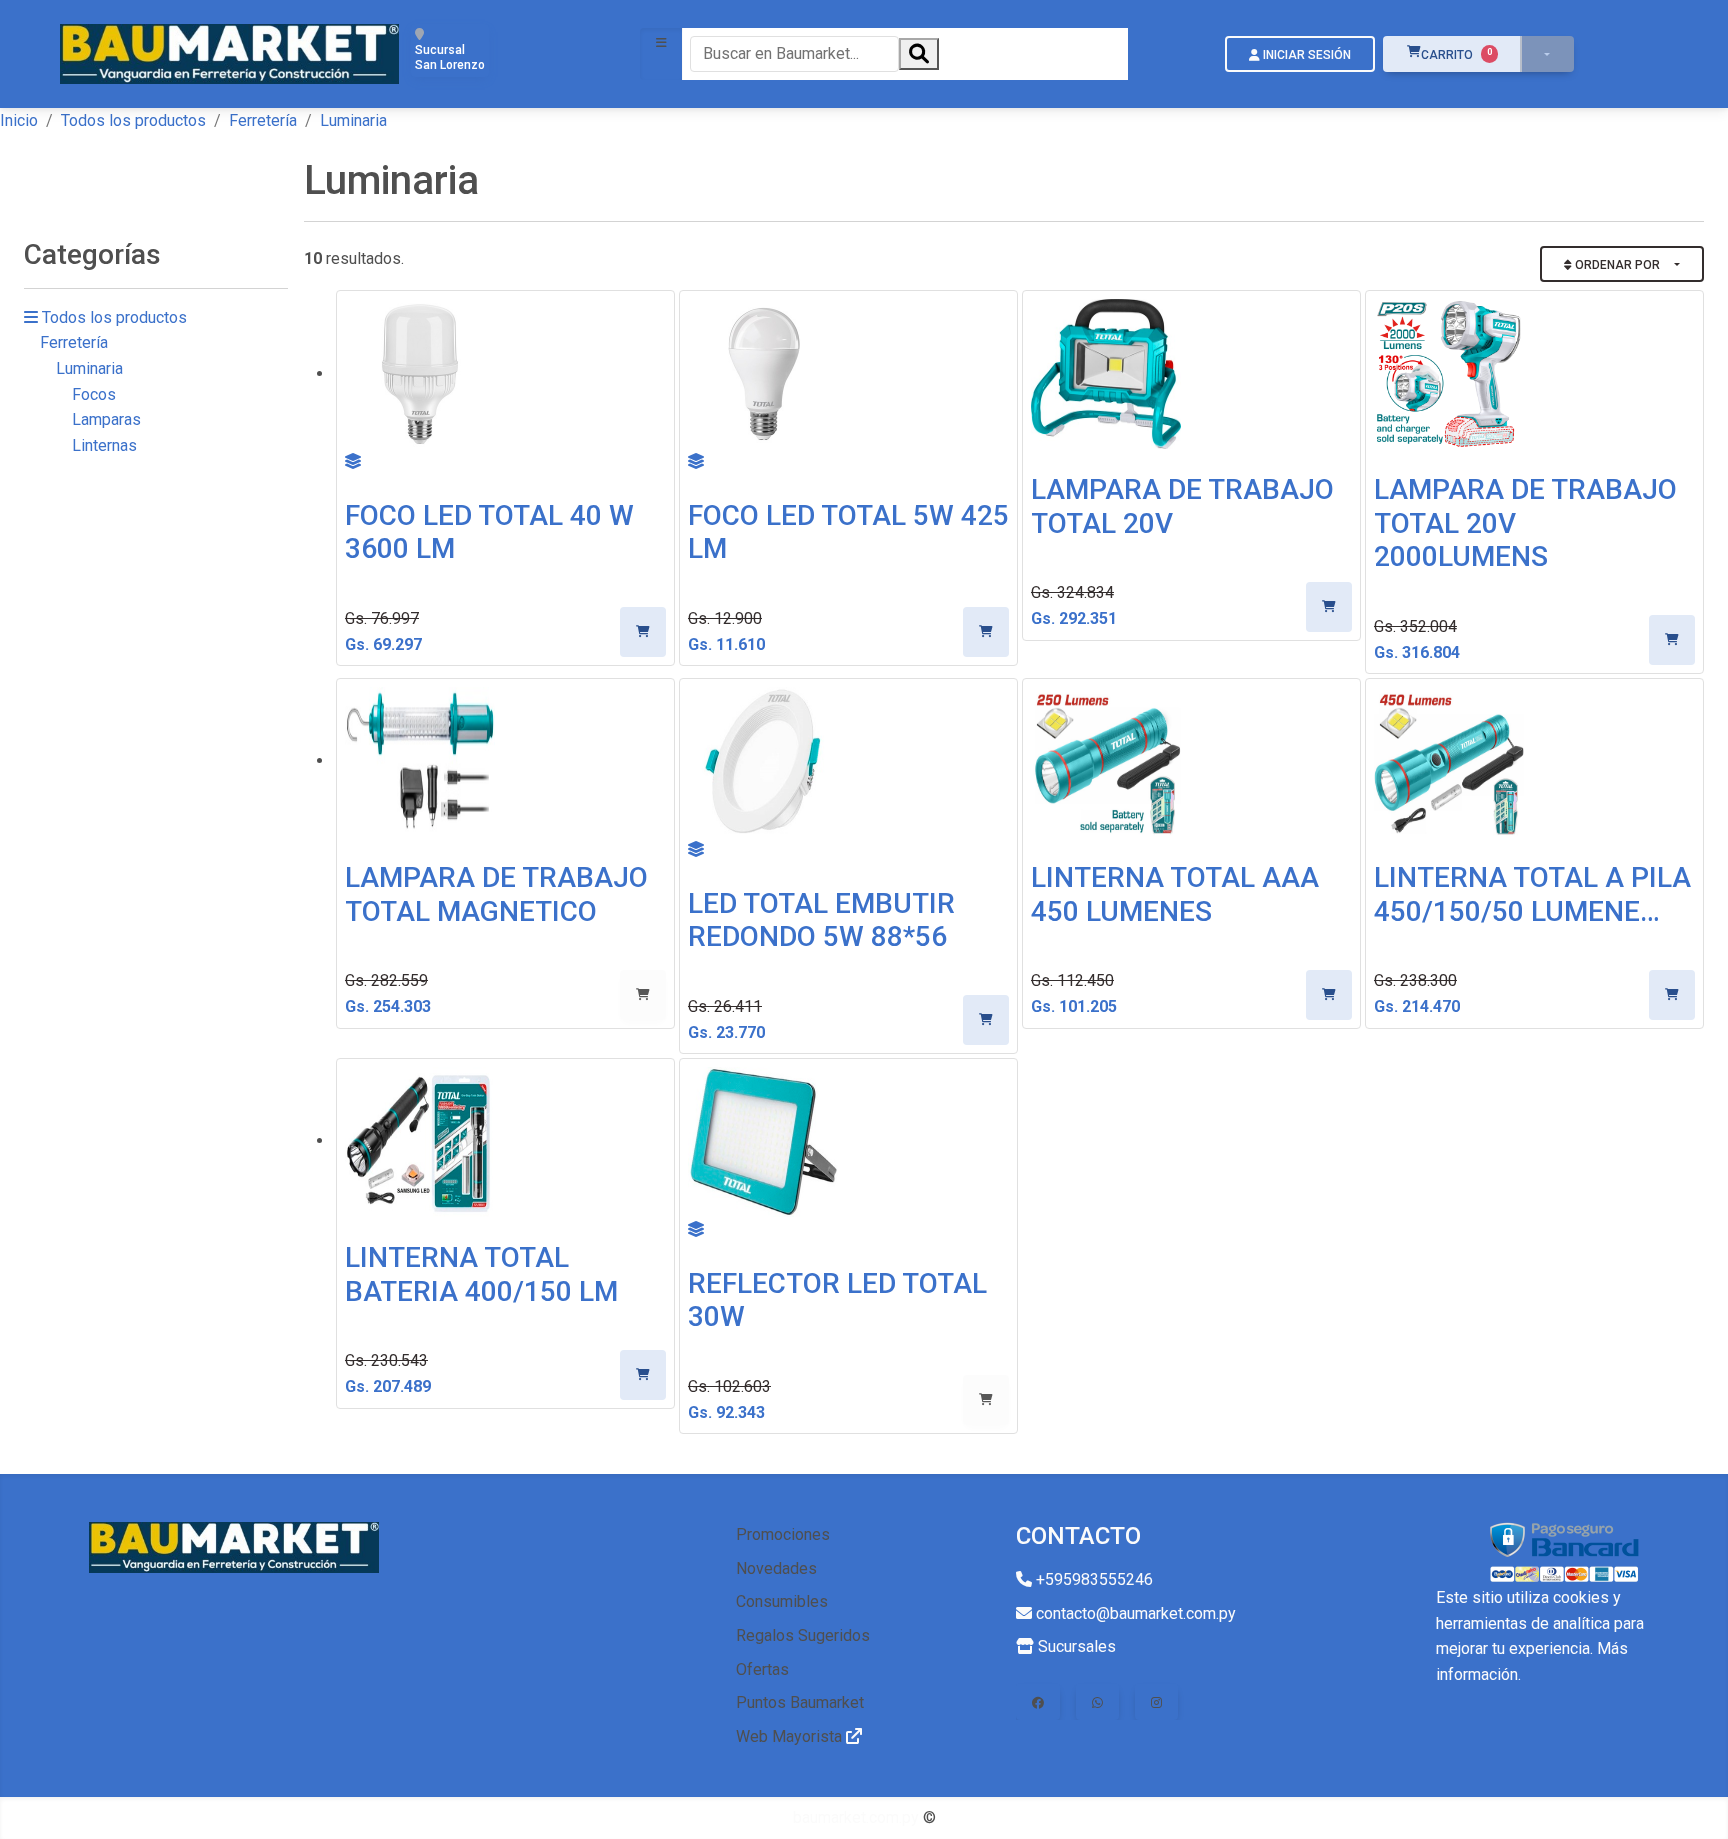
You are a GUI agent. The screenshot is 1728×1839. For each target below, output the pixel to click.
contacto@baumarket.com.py (1134, 1613)
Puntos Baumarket (800, 1702)
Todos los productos (133, 120)
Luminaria (89, 368)
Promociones (783, 1534)
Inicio (19, 120)
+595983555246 (1092, 1579)
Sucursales (1075, 1646)
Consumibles (782, 1601)
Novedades (776, 1568)
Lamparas (106, 419)
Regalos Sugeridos (803, 1635)
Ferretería (263, 120)
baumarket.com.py (856, 1817)
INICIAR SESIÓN (1305, 55)
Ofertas (762, 1669)
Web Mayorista (791, 1736)
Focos (94, 394)
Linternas (104, 445)
